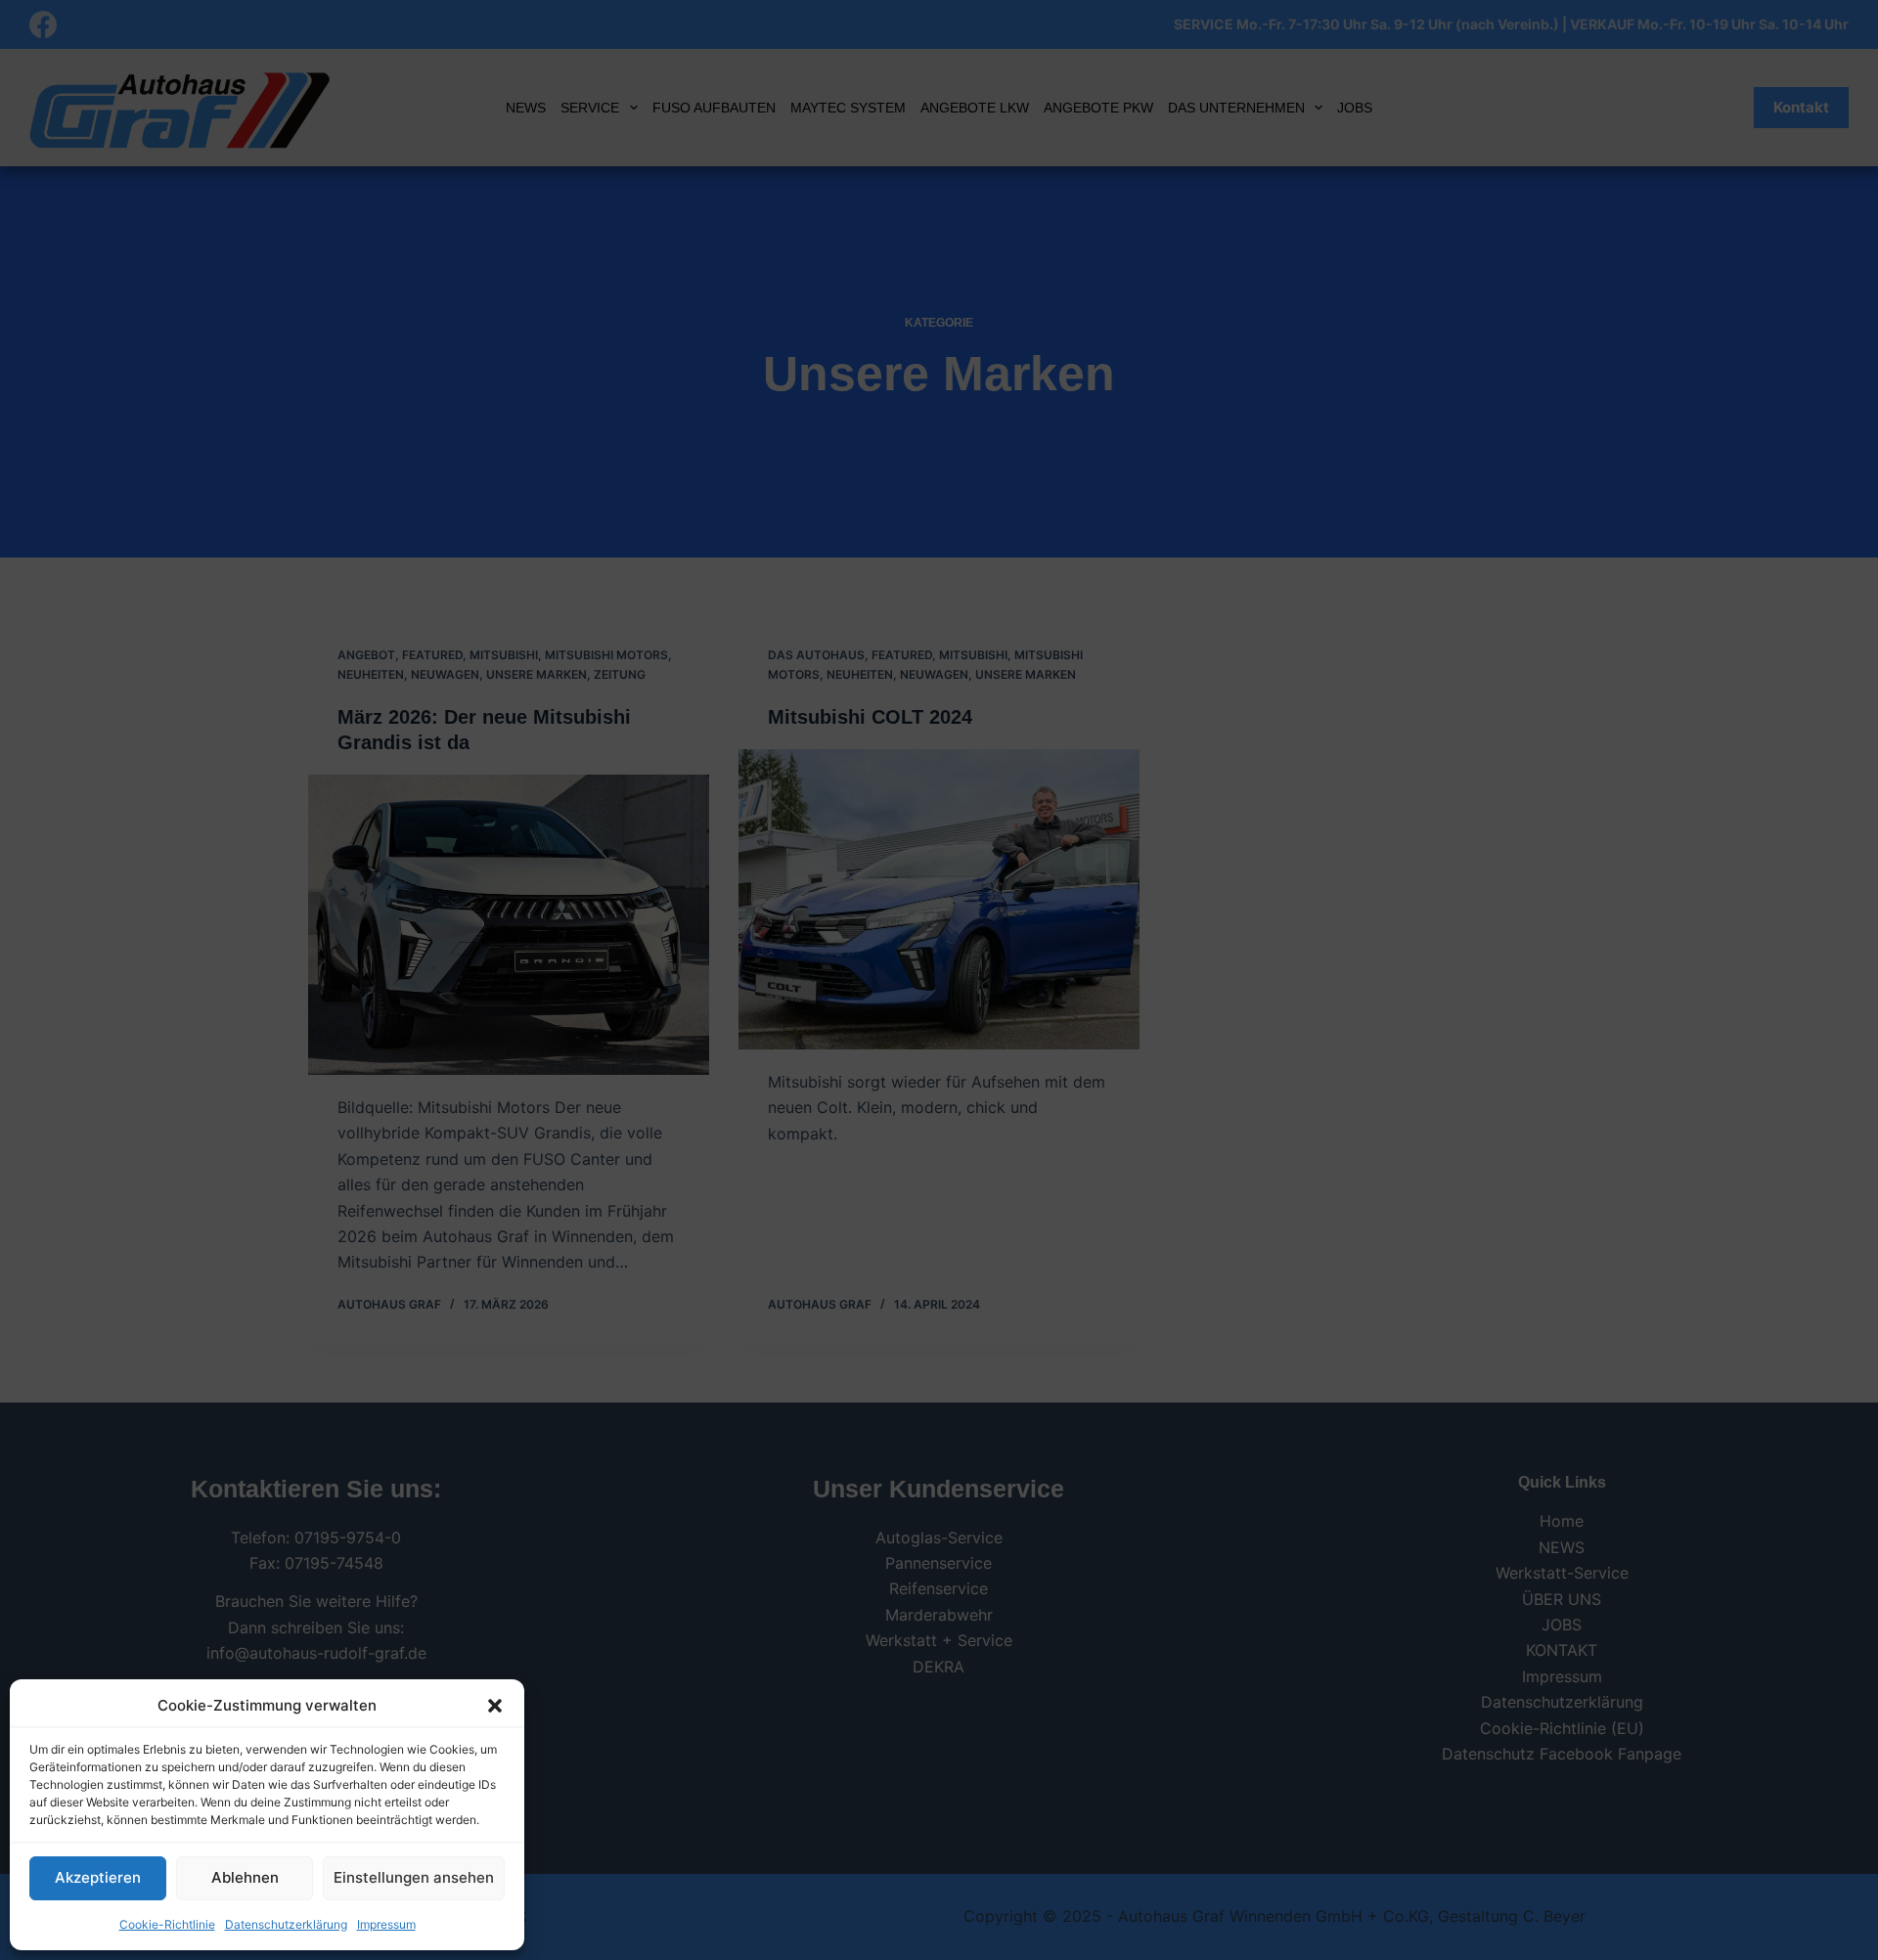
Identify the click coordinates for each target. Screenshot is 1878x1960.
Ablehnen (245, 1877)
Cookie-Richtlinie (167, 1924)
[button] (495, 1706)
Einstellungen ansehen (414, 1877)
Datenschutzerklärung (286, 1924)
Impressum (386, 1924)
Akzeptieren (98, 1877)
